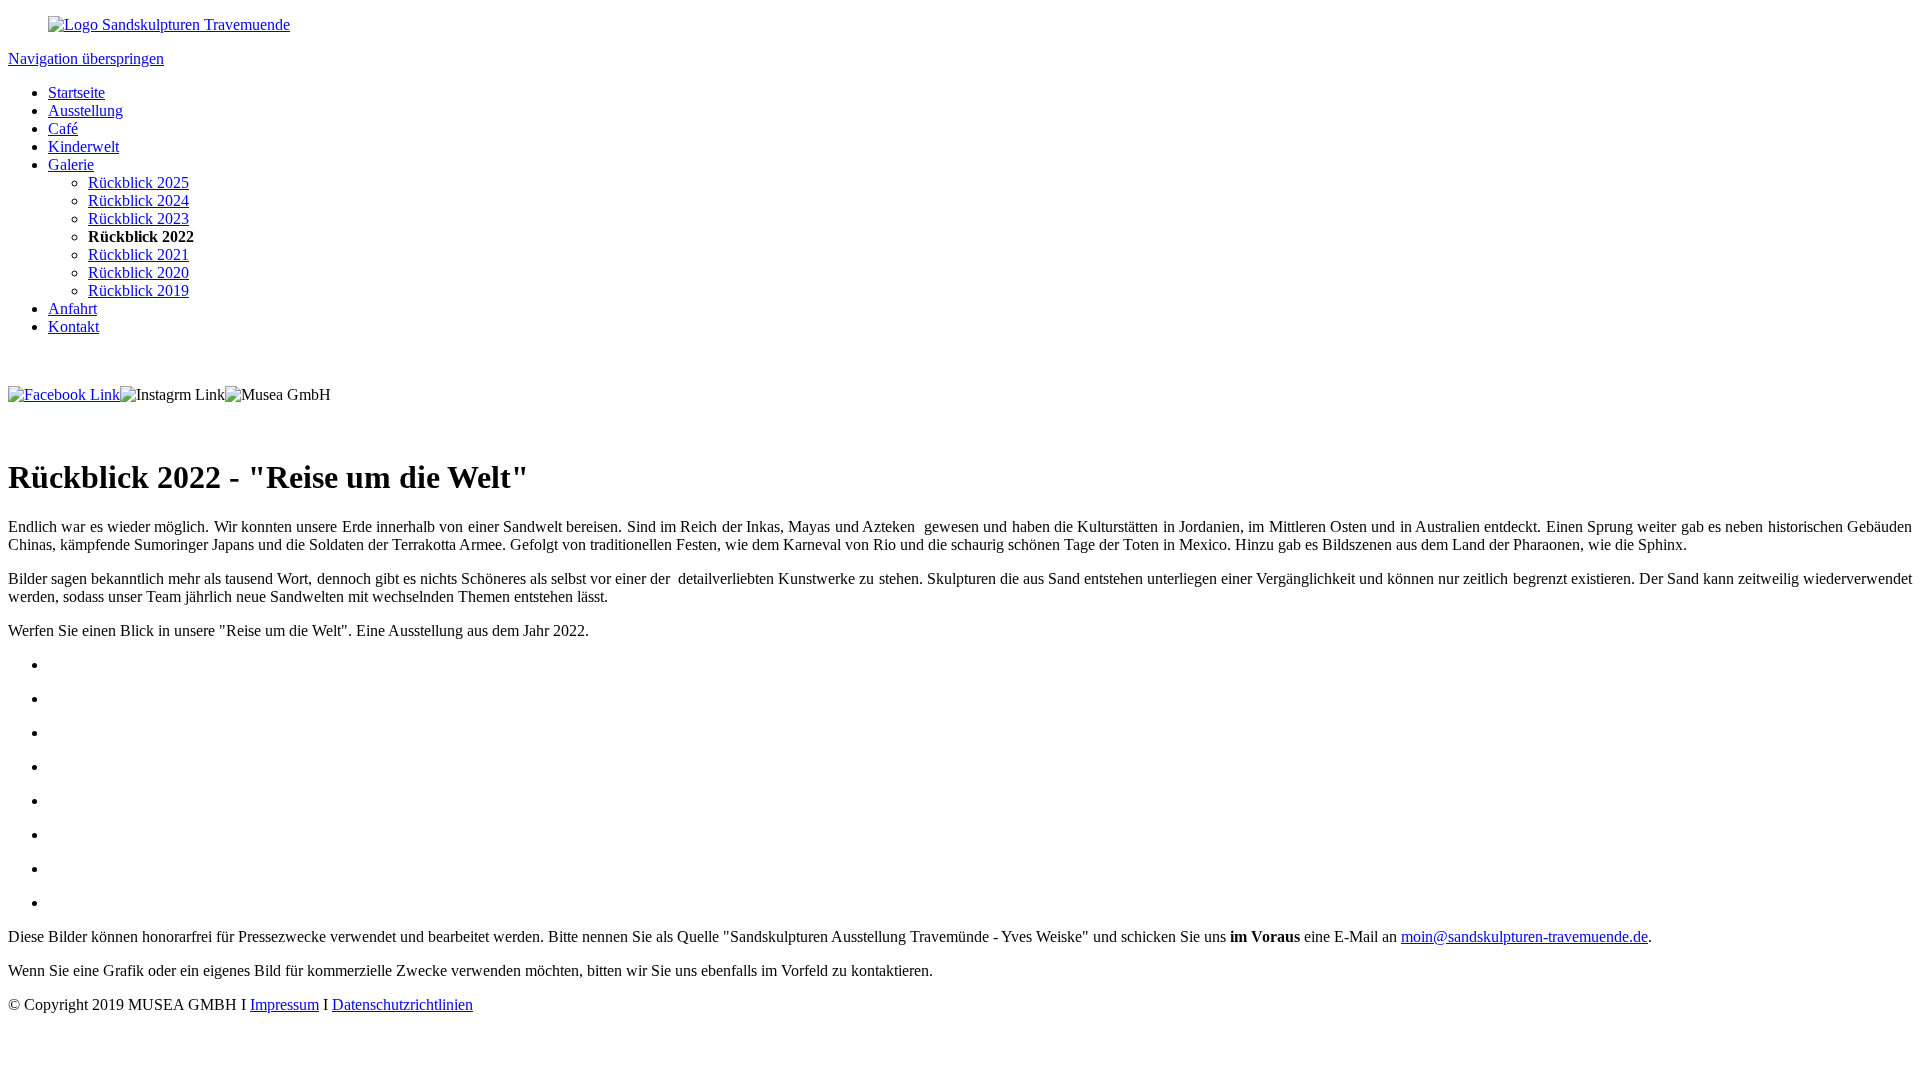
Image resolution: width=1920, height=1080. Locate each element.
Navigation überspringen (86, 58)
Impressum (284, 1004)
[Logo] (169, 24)
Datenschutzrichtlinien (402, 1004)
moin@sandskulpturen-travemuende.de (1524, 936)
